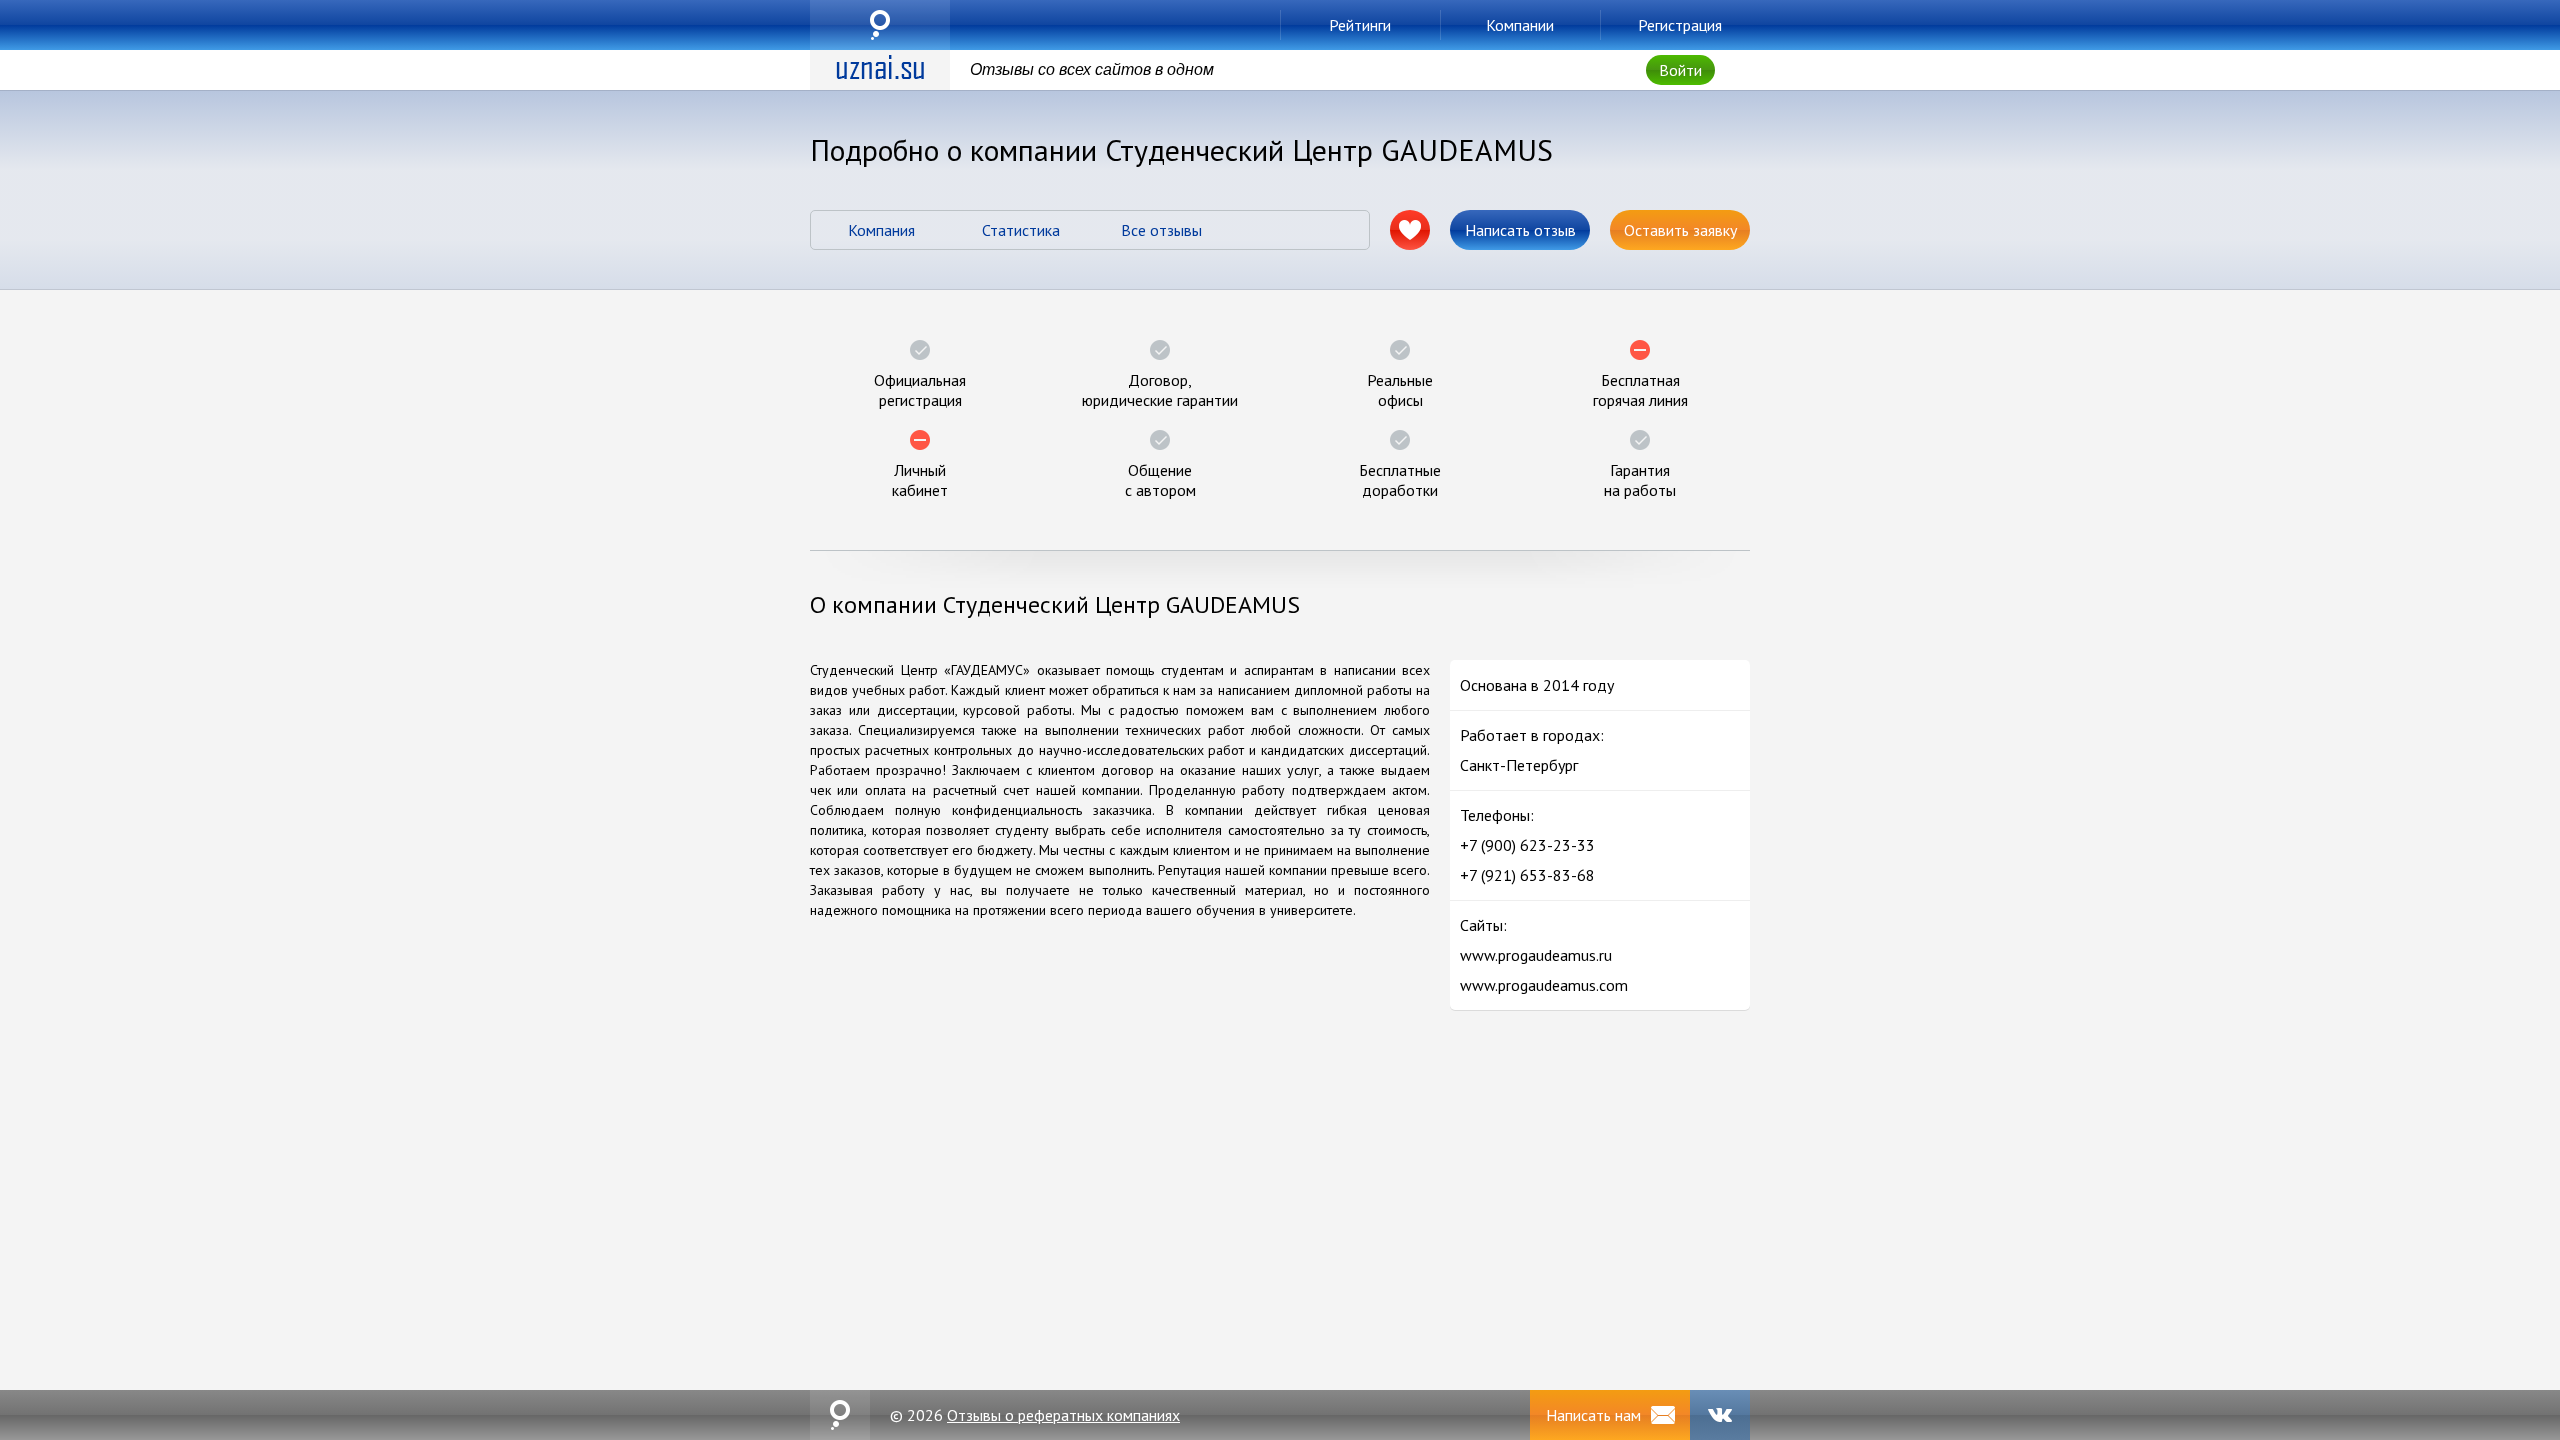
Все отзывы (1161, 230)
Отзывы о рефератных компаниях (1063, 1415)
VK (1720, 1415)
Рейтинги (1360, 25)
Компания (881, 230)
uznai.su (880, 25)
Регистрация (1680, 25)
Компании (1520, 25)
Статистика (1021, 230)
